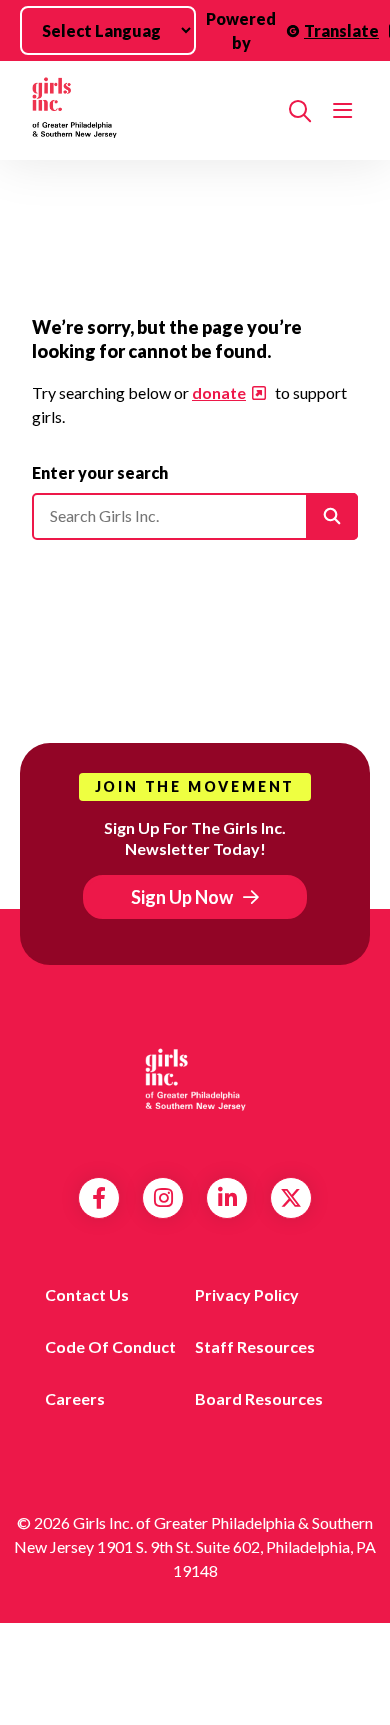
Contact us (87, 1294)
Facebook (99, 1198)
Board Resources (259, 1398)
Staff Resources (255, 1346)
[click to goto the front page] (195, 1083)
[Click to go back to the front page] (152, 110)
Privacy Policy (247, 1294)
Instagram (163, 1198)
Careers (75, 1398)
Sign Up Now (182, 897)
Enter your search (100, 472)
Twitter (291, 1198)
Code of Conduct (110, 1346)
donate (219, 392)
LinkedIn (227, 1198)
